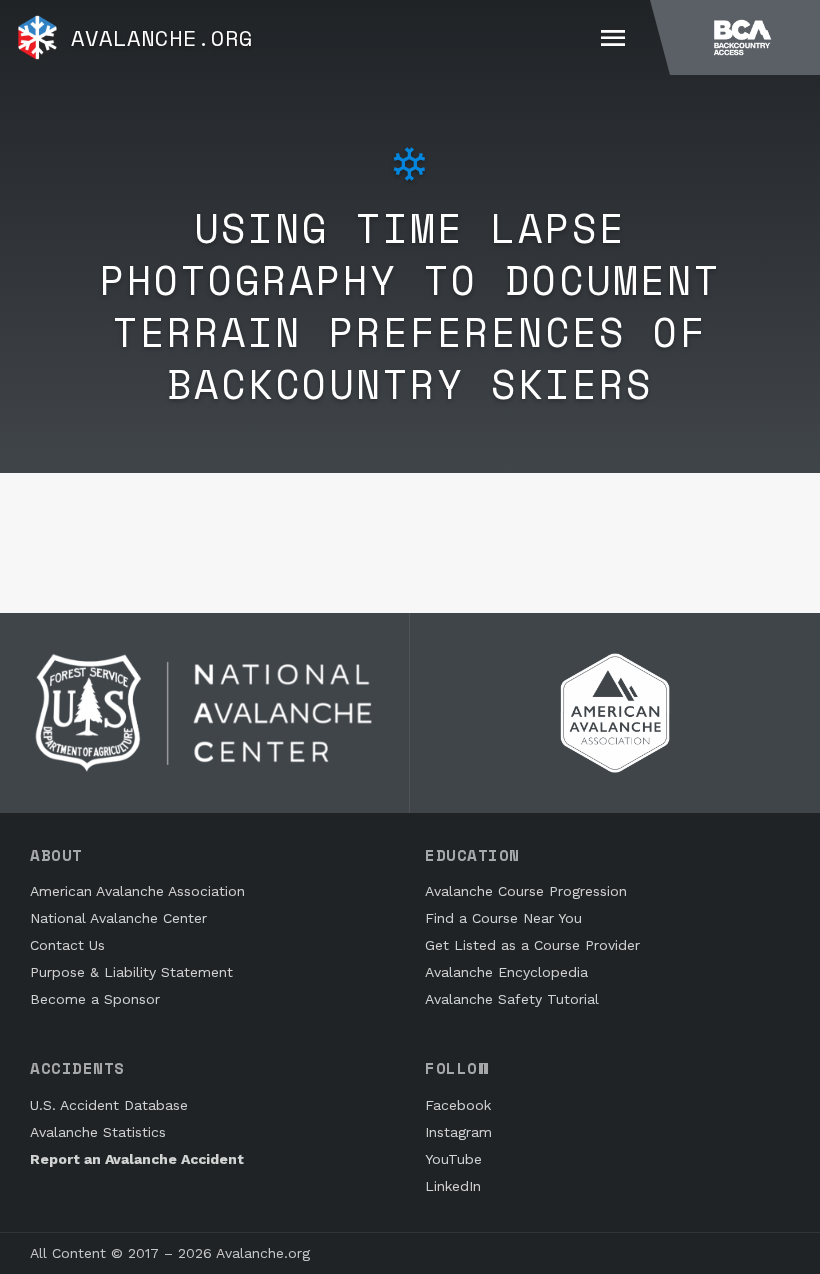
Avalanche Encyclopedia (506, 972)
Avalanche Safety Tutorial (512, 999)
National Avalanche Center (118, 918)
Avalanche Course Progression (526, 891)
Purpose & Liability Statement (131, 972)
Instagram (458, 1132)
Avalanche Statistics (98, 1132)
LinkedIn (453, 1186)
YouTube (453, 1159)
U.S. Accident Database (109, 1105)
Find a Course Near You (503, 918)
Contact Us (67, 945)
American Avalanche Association (137, 891)
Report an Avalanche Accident (137, 1159)
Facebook (458, 1105)
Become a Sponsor (95, 999)
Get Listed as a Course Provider (532, 945)
